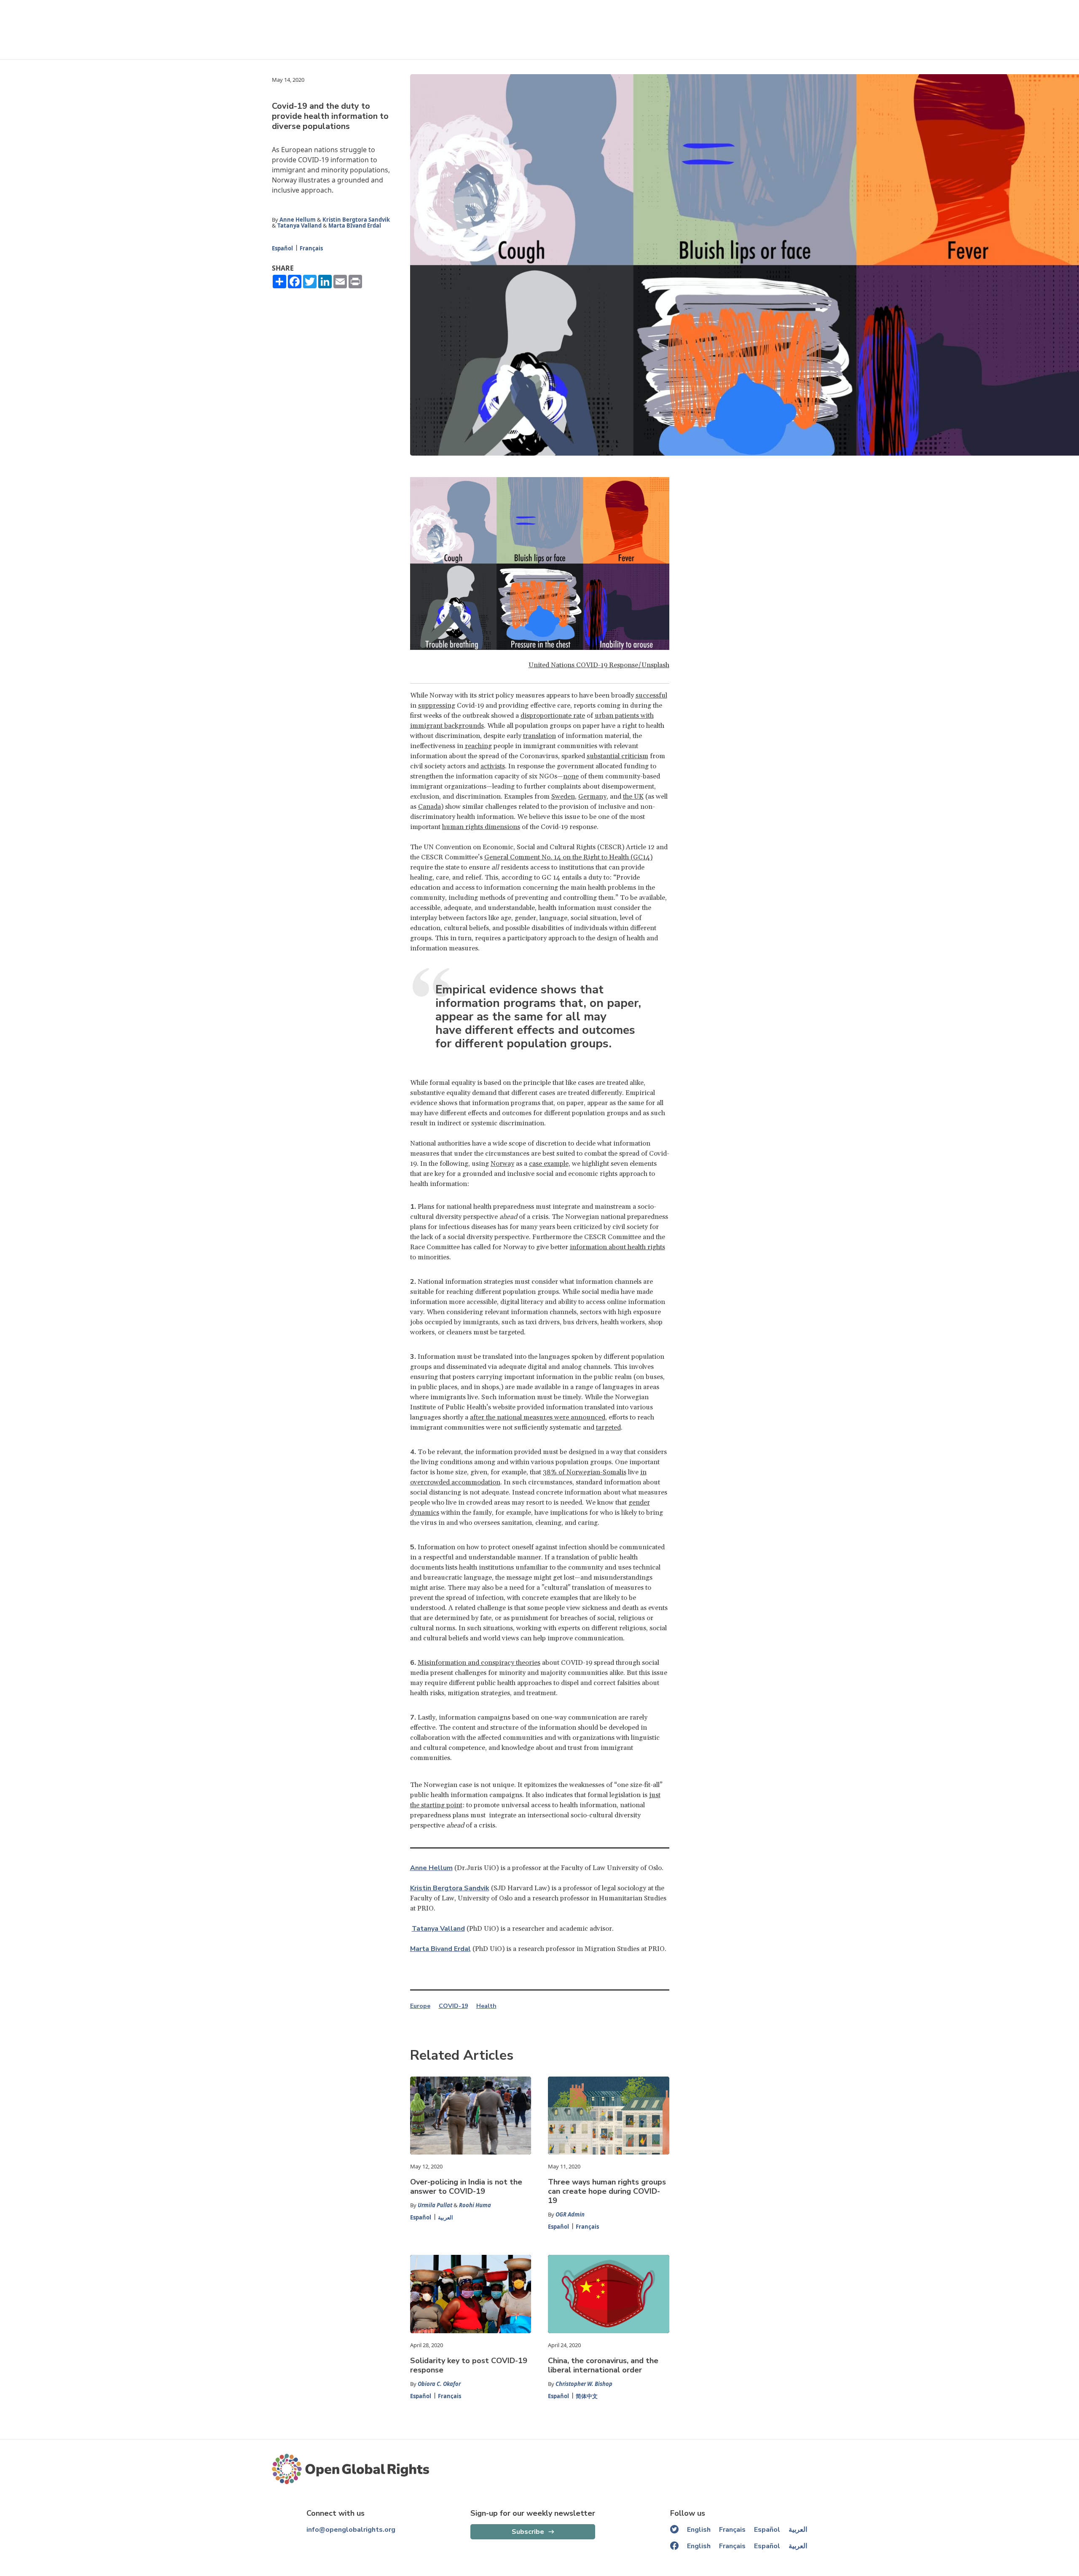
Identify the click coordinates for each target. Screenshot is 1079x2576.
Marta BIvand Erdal (355, 225)
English (699, 2530)
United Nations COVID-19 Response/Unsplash (599, 665)
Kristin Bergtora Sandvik (356, 220)
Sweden (563, 797)
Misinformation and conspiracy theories (479, 1663)
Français (311, 248)
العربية (446, 2217)
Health (486, 2006)
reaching (478, 746)
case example (549, 1164)
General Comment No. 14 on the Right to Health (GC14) (568, 857)
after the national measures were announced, (538, 1417)
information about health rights (617, 1247)
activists (493, 766)
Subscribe (528, 2532)
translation (539, 736)
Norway (502, 1164)
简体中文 (587, 2396)
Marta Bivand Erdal (440, 1949)
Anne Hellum (298, 220)
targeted (608, 1428)
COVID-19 (453, 2006)
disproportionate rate (553, 716)
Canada (429, 807)
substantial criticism (617, 756)
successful (651, 695)
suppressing (437, 706)
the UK (633, 797)
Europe (420, 2006)
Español (282, 248)
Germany (592, 797)
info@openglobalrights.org (351, 2530)
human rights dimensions (481, 827)
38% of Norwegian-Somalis (585, 1472)
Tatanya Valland (299, 225)
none (571, 776)
